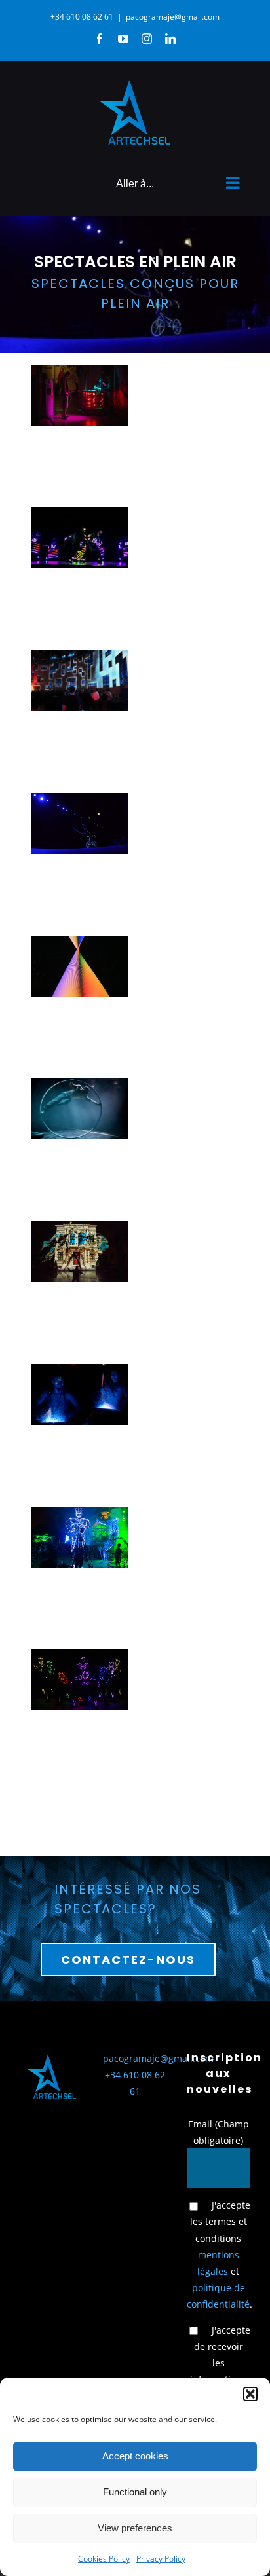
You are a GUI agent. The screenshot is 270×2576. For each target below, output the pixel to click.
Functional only (135, 2492)
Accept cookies (135, 2456)
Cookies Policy (104, 2559)
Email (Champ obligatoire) (219, 2132)
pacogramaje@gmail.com (173, 17)
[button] (250, 2394)
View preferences (135, 2528)
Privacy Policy (161, 2559)
